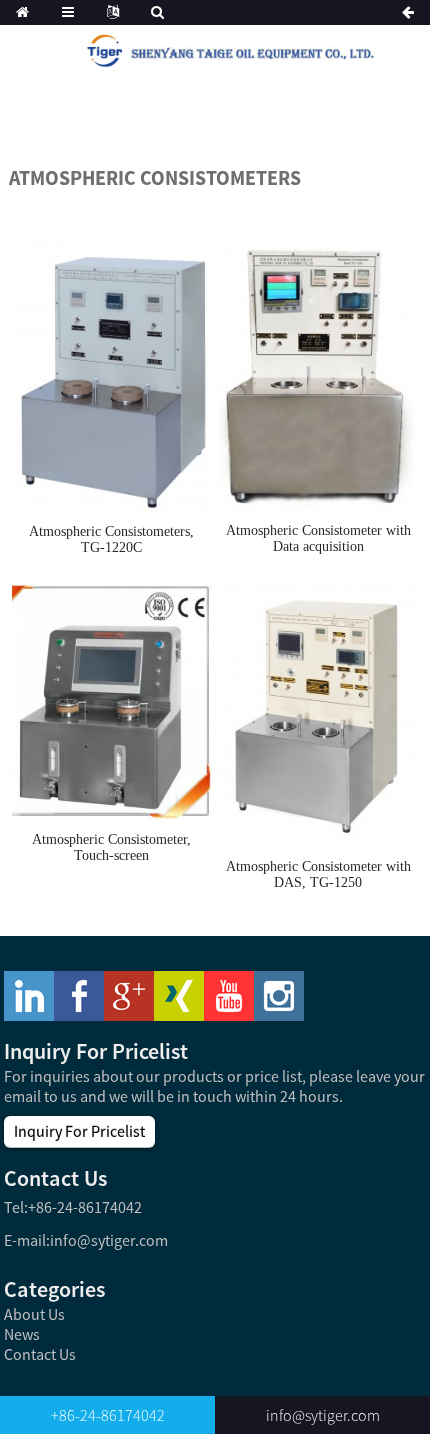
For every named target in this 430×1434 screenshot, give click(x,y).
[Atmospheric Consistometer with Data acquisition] (318, 375)
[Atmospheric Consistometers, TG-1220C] (112, 376)
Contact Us (40, 1354)
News (22, 1334)
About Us (34, 1314)
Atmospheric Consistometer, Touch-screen (111, 847)
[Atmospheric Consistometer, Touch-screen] (112, 700)
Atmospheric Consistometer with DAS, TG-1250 (318, 874)
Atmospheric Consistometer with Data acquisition (318, 538)
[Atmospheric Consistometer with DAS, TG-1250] (318, 714)
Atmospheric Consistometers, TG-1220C (111, 539)
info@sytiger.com (109, 1240)
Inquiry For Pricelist (79, 1131)
